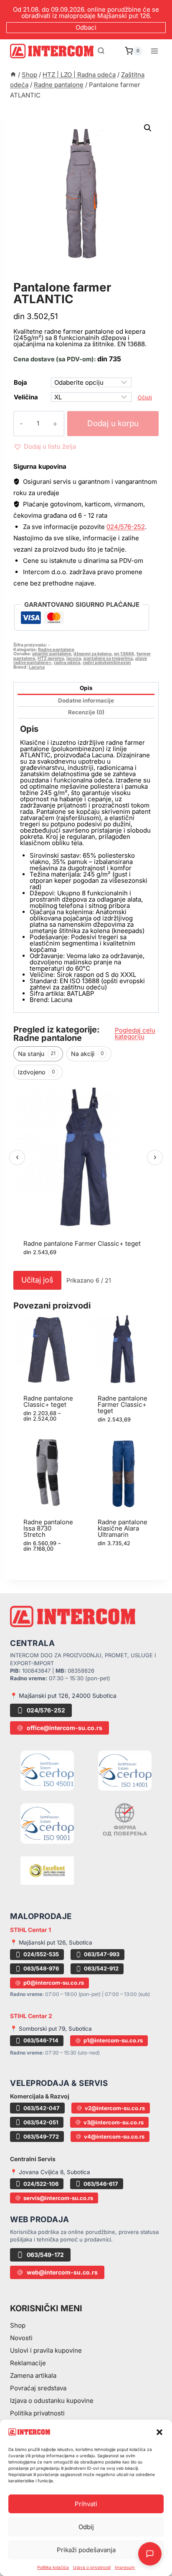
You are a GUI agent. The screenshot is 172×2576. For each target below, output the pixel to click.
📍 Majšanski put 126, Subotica (51, 1942)
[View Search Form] (101, 51)
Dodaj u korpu (113, 423)
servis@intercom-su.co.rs (58, 2198)
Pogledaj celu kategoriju (135, 1033)
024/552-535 (41, 1954)
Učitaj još (37, 1280)
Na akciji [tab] (87, 1054)
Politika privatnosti (37, 2413)
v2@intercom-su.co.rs (115, 2108)
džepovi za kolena (92, 654)
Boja (20, 382)
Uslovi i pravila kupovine (46, 2350)
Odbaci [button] (86, 27)
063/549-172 (45, 2255)
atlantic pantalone (52, 654)
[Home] (13, 75)
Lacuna (37, 667)
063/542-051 (41, 2122)
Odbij (86, 2527)
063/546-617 (101, 2184)
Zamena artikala (33, 2375)
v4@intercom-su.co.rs (114, 2136)
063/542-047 (42, 2108)
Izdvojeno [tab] (37, 1072)
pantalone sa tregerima (108, 658)
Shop (18, 2325)
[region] (86, 1176)
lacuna (74, 658)
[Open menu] (154, 51)
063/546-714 (41, 2040)
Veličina (26, 397)
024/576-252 (126, 527)
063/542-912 (101, 1968)
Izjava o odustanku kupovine (52, 2401)
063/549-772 (41, 2136)
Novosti (21, 2338)
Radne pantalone (49, 278)
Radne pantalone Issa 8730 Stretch (48, 1528)
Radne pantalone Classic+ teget (48, 1401)
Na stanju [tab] (37, 1054)
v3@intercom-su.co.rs (114, 2122)
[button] (159, 2432)
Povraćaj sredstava (38, 2388)
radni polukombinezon (107, 663)
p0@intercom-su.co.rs (54, 1983)
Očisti (145, 397)
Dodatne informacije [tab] (86, 700)
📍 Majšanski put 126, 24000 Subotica (63, 1696)
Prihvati (86, 2504)
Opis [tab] (86, 688)
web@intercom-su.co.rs (62, 2272)
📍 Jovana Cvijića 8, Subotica (50, 2172)
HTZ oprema (51, 658)
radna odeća (67, 663)
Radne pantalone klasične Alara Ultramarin (123, 1528)
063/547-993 (102, 1954)
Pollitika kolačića (53, 2567)
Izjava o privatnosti (92, 2567)
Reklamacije (28, 2363)
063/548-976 (41, 1968)
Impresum (125, 2567)
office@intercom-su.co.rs (64, 1728)
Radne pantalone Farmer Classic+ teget (82, 1243)
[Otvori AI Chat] (150, 2554)
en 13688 (124, 654)
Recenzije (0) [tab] (86, 712)
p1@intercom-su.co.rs (113, 2040)
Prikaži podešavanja (86, 2550)
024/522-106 (41, 2184)
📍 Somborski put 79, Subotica (51, 2029)
